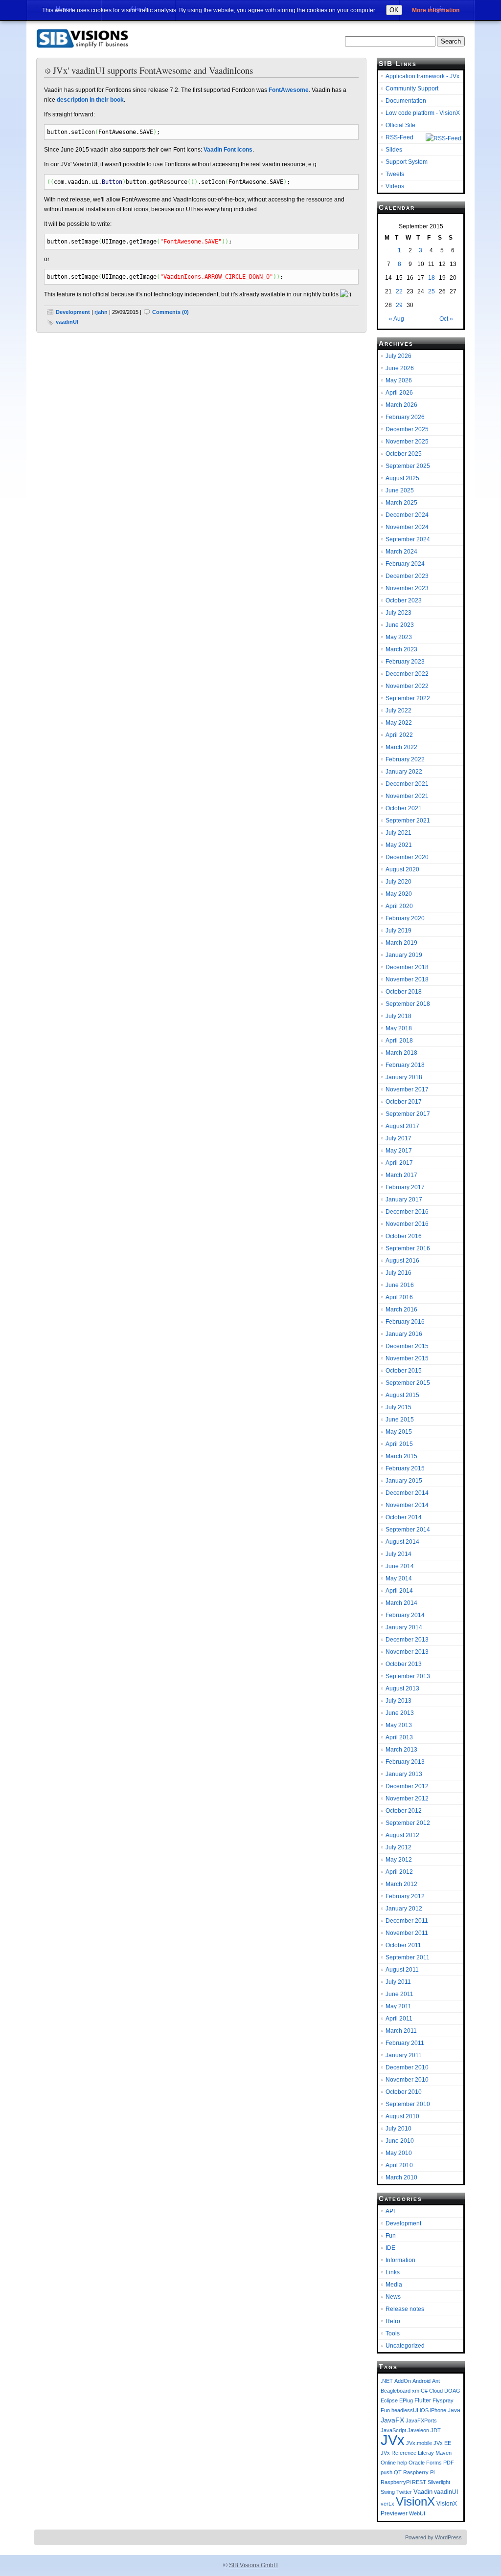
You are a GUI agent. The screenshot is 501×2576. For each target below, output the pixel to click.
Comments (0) (171, 312)
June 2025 (400, 490)
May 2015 (399, 1432)
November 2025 (407, 442)
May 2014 (399, 1578)
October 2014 (404, 1517)
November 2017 (407, 1089)
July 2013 (399, 1701)
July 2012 (399, 1847)
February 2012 (405, 1896)
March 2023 (401, 649)
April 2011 (399, 2019)
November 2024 (407, 527)
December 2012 (407, 1786)
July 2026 (399, 356)
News (393, 2297)
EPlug (406, 2400)
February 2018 (405, 1065)
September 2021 (408, 821)
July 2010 (399, 2129)
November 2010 (407, 2080)
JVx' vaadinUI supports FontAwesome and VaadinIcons (153, 70)
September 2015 (408, 1383)
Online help (394, 2463)
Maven (444, 2453)
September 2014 (408, 1530)
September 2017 (408, 1114)
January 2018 (404, 1077)
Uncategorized (405, 2346)
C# (424, 2391)
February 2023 (405, 662)
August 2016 (402, 1261)
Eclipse (389, 2400)
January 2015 (404, 1481)
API (390, 2211)
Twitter (404, 2492)
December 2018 (407, 967)
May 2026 (399, 380)
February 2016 (405, 1322)
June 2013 (400, 1713)
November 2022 (407, 686)
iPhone (438, 2410)
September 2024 (408, 539)
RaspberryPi (396, 2482)
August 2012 (402, 1835)
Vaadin (423, 2492)
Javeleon (418, 2430)
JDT (436, 2430)
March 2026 (401, 405)
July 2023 (399, 613)
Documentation (406, 101)
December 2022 (407, 674)
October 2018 (404, 992)
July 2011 (398, 1982)
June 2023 (400, 625)
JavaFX (392, 2420)
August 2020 (402, 869)
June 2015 (400, 1420)
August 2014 (402, 1542)
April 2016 (399, 1297)
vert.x (387, 2504)
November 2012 (407, 1799)
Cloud (436, 2391)
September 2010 (408, 2104)
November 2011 (407, 1933)
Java (454, 2410)
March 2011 (401, 2031)
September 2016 (408, 1248)
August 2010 (402, 2116)
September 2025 (408, 466)
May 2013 (399, 1725)
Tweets (395, 174)
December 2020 (407, 857)
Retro (393, 2321)
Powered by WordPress (433, 2537)
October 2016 (404, 1236)
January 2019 (404, 955)
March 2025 (401, 503)
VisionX (415, 2502)
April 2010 (399, 2165)
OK (394, 10)
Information (400, 2260)
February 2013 (405, 1762)
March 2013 (401, 1750)
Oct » (446, 319)
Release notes (405, 2309)
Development (73, 312)
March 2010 (401, 2177)
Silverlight (439, 2482)
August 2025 (402, 478)
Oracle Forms (425, 2463)
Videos (395, 186)
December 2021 (407, 784)
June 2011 (399, 1994)
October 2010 (404, 2092)
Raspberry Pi (419, 2472)
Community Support (412, 89)
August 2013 (402, 1688)
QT (398, 2472)
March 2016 (401, 1310)
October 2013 (404, 1664)
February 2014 (405, 1615)
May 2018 (399, 1028)
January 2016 (404, 1334)
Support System (407, 162)
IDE (390, 2248)
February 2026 (405, 417)
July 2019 (399, 931)
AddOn (403, 2381)
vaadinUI (67, 322)
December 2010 (407, 2067)
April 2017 (399, 1163)
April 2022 (399, 735)
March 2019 (401, 943)
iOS (424, 2410)
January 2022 (404, 772)
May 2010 (399, 2153)
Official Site (400, 125)
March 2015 (401, 1456)
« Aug (397, 319)
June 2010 (400, 2141)
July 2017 (399, 1138)
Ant (436, 2381)
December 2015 (407, 1346)
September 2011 (408, 1957)
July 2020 (399, 882)
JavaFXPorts (421, 2421)
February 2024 (405, 564)
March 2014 (401, 1603)
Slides (394, 150)
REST (419, 2482)
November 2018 (407, 979)
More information (436, 10)
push (387, 2472)
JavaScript (393, 2430)
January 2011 (404, 2055)
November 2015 (407, 1358)
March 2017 (401, 1175)
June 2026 (400, 368)
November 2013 (407, 1652)
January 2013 (404, 1774)
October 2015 (404, 1371)
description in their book (90, 100)
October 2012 (404, 1811)
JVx (393, 2440)
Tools (393, 2333)
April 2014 (399, 1591)
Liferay (426, 2453)
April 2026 (399, 393)
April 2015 (399, 1444)
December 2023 (407, 576)
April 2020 (399, 906)
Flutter (423, 2400)
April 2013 (399, 1737)
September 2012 (408, 1823)
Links (393, 2272)
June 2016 (400, 1285)
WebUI (417, 2513)
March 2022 (401, 747)
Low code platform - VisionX (423, 113)
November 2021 (407, 796)
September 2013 (408, 1676)
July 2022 (399, 711)
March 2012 (401, 1884)
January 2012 (404, 1909)
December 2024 (407, 515)
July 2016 (399, 1273)
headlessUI (405, 2410)
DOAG (452, 2391)
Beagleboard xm (400, 2391)
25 (432, 291)
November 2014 (407, 1505)
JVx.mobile (419, 2443)
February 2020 (405, 918)
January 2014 (404, 1627)
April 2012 (399, 1872)
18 (432, 278)
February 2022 (405, 759)
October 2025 (404, 454)
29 (399, 305)
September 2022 (408, 698)
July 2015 (399, 1407)
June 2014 (400, 1566)
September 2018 (408, 1004)
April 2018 (399, 1041)
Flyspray (443, 2400)
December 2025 (407, 429)
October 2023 (404, 600)
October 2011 (403, 1945)
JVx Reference (399, 2453)
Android (421, 2381)
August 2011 (402, 1970)
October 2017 (404, 1102)
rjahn (101, 312)
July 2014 (399, 1554)
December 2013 (407, 1640)
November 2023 (407, 588)
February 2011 (405, 2043)
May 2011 (399, 2006)
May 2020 (399, 894)
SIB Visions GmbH (253, 2565)
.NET (387, 2381)
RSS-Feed (399, 137)
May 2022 (399, 723)
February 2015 (405, 1468)
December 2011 (407, 1921)
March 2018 (401, 1053)
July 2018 (399, 1016)
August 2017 (402, 1126)
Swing (388, 2492)
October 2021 (404, 808)
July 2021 (399, 833)
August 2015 (402, 1395)
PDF (449, 2463)
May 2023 (399, 637)
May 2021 (399, 845)
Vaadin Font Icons (228, 150)
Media (394, 2285)
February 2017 (405, 1187)
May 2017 (399, 1151)
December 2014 (407, 1493)
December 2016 (407, 1212)
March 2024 (401, 552)
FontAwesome (289, 90)
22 (399, 291)
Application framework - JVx (422, 76)
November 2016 (407, 1224)
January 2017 (404, 1199)
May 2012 (399, 1860)
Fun (391, 2236)
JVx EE (442, 2443)
